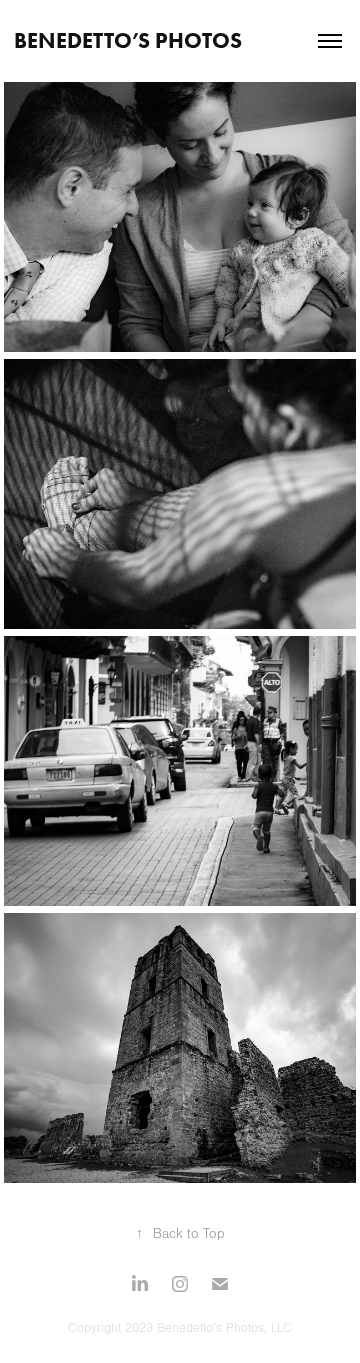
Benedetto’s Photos (128, 40)
